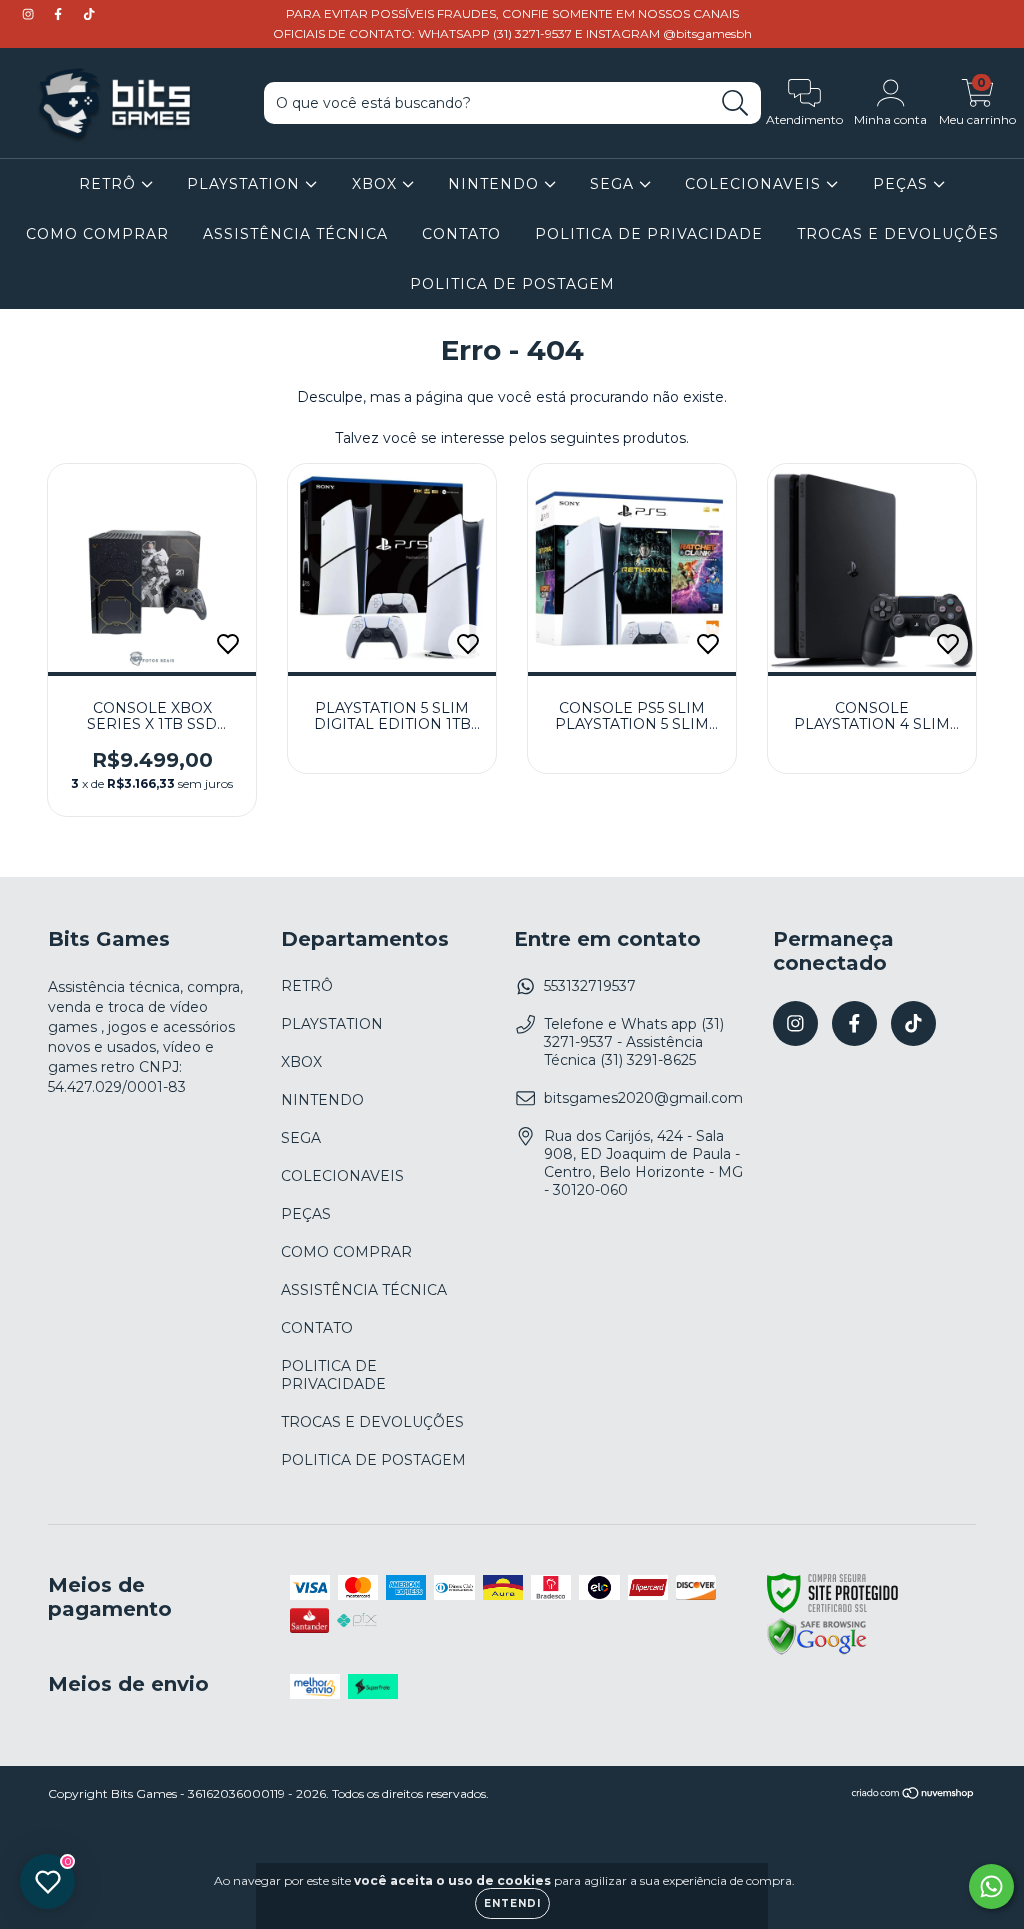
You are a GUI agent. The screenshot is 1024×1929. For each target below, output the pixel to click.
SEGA (614, 184)
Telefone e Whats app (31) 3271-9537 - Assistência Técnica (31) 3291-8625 (634, 1042)
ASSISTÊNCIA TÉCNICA (295, 234)
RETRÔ (110, 184)
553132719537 (590, 986)
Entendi (512, 1903)
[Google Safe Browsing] (817, 1652)
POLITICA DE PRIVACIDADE (649, 234)
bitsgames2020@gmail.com (643, 1098)
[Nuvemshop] (913, 1795)
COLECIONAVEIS (755, 184)
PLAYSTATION (246, 184)
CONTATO (461, 234)
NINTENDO (496, 184)
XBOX (377, 184)
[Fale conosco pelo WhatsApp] (991, 1886)
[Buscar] (735, 103)
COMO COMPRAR (97, 234)
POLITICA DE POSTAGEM (512, 284)
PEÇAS (903, 184)
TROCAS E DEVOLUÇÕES (898, 234)
